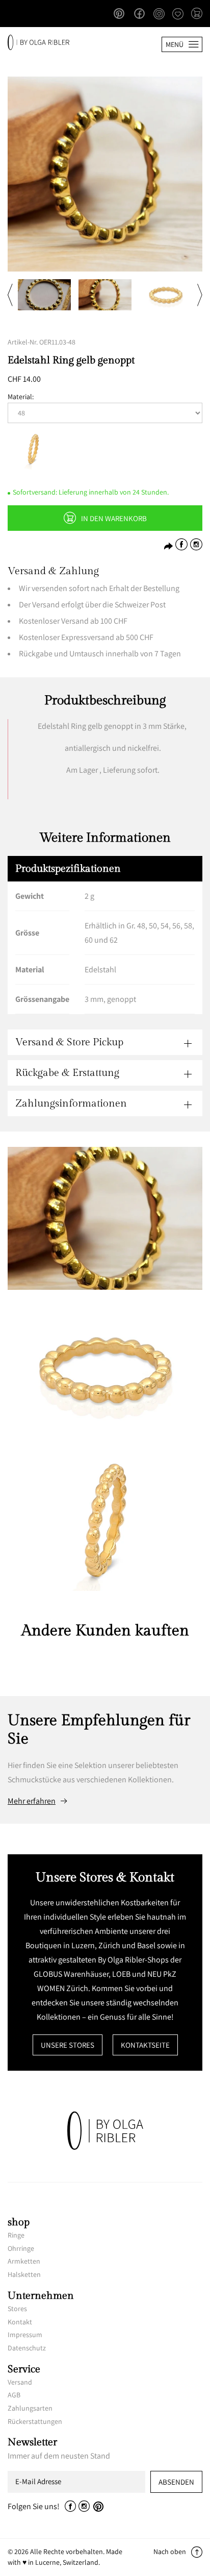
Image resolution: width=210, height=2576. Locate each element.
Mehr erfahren (32, 1801)
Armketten (24, 2261)
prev (10, 295)
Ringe (16, 2235)
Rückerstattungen (35, 2421)
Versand (20, 2382)
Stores (17, 2309)
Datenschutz (27, 2348)
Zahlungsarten (30, 2408)
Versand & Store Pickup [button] (69, 1042)
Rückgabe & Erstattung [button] (67, 1073)
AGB (14, 2395)
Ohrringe (21, 2248)
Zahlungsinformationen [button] (71, 1103)
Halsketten (24, 2274)
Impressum (25, 2335)
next (200, 295)
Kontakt (20, 2322)
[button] (197, 14)
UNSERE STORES (68, 2045)
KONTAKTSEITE (145, 2045)
